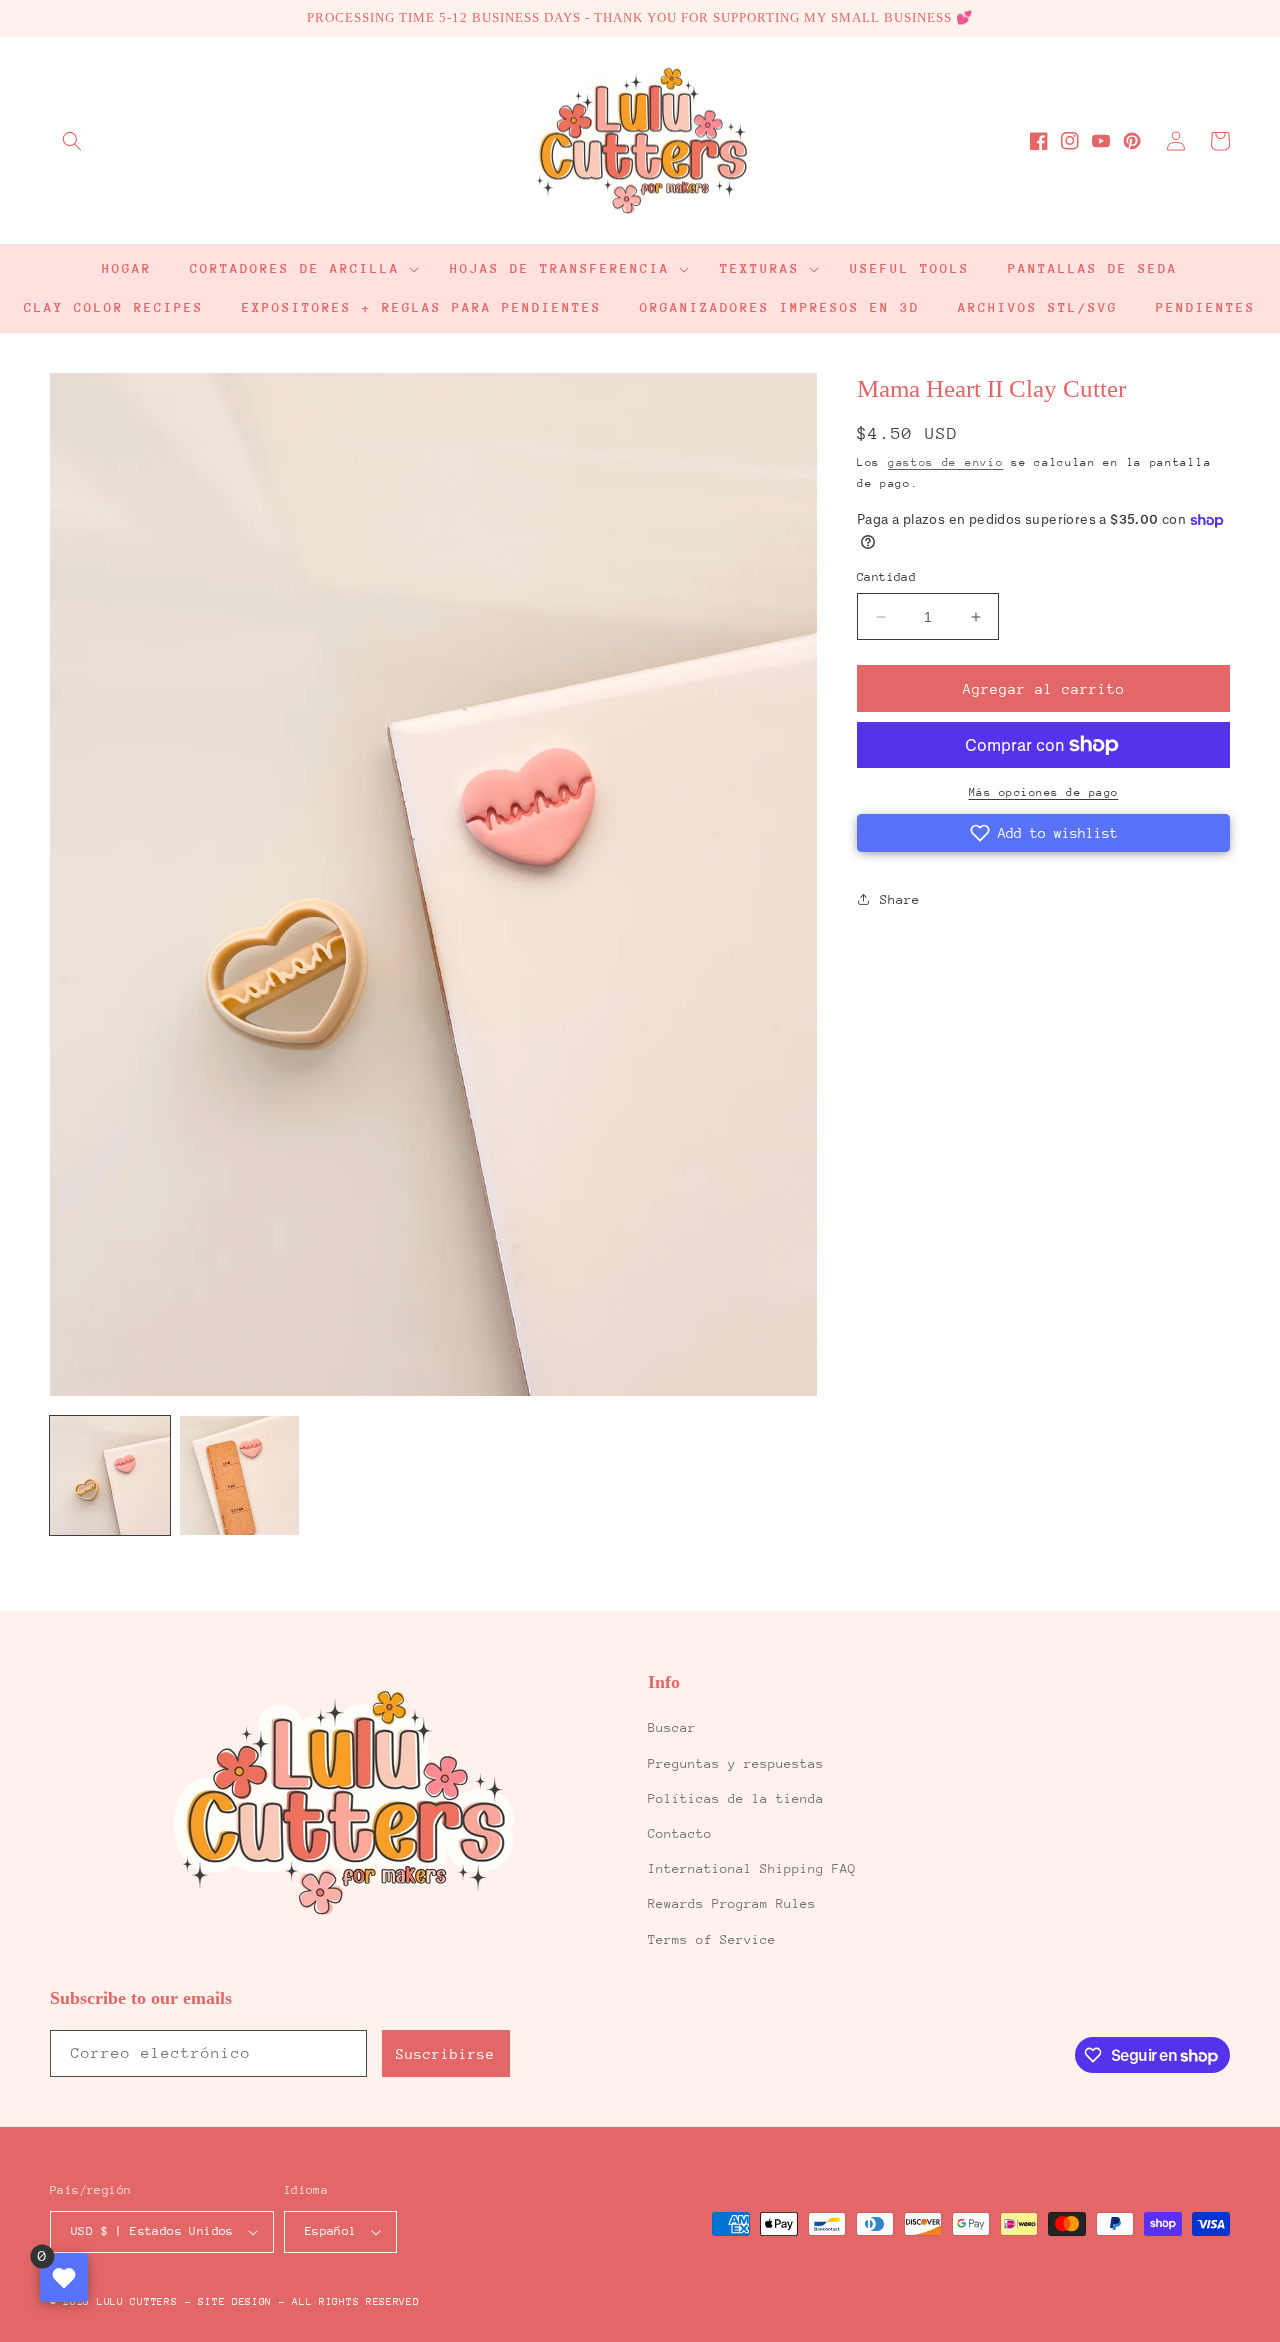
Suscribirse (445, 2054)
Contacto (680, 1833)
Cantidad (886, 577)
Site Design (235, 2302)
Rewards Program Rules (732, 1903)
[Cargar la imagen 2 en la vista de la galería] (240, 1476)
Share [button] (900, 899)
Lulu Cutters (137, 2302)
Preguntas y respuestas (736, 1763)
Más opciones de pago (1044, 792)
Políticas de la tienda (736, 1798)
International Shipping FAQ (752, 1868)
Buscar (672, 1727)
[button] (72, 141)
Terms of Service (712, 1939)
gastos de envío (946, 462)
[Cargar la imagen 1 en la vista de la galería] (110, 1476)
